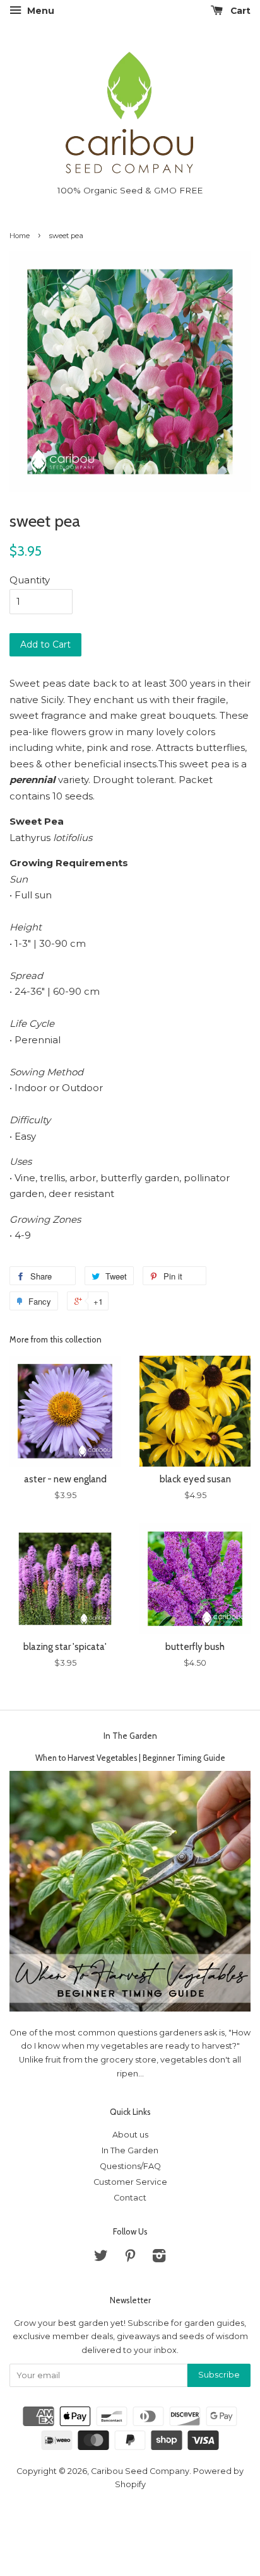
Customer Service (130, 2182)
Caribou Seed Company (140, 2471)
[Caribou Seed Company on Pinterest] (130, 2258)
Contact (130, 2198)
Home (20, 236)
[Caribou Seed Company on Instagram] (159, 2258)
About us (130, 2135)
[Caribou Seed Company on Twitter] (101, 2258)
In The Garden (130, 1736)
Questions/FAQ (130, 2166)
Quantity (30, 580)
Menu (39, 11)
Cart (239, 11)
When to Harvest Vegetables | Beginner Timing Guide (130, 1758)
